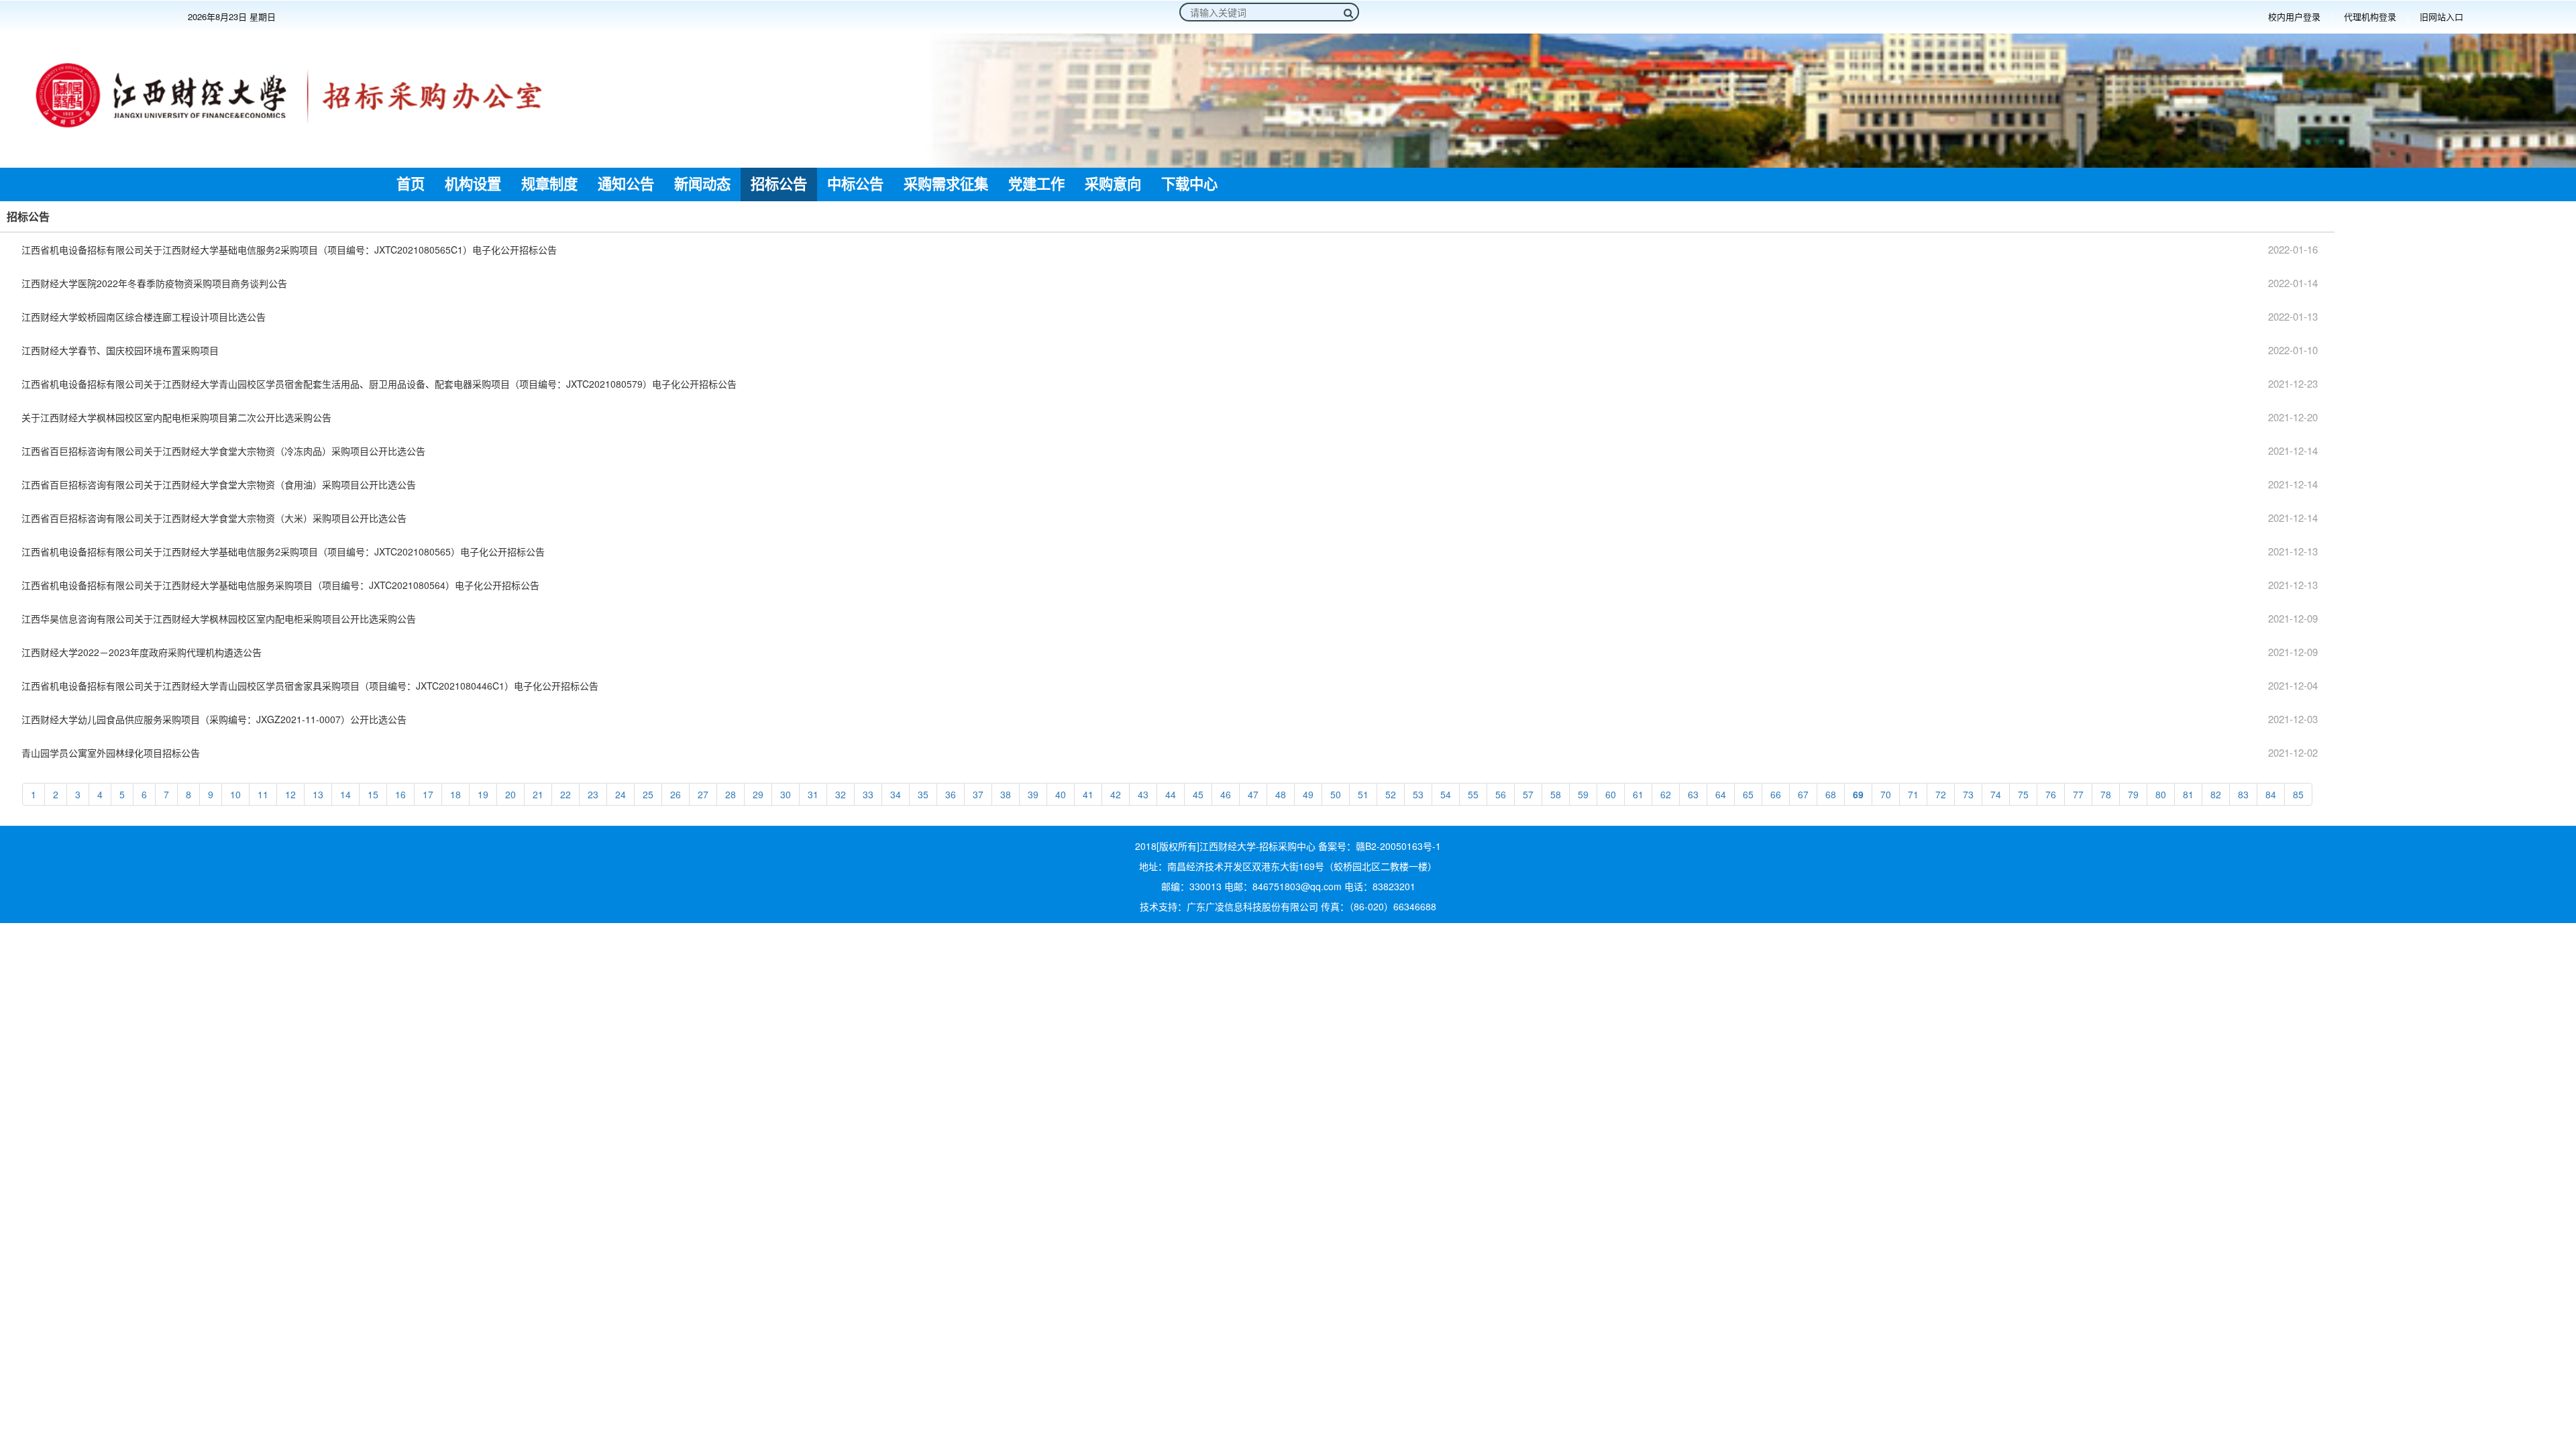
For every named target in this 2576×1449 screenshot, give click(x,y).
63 (1693, 794)
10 (235, 794)
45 (1198, 794)
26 (676, 794)
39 (1033, 794)
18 (455, 794)
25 (648, 794)
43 (1143, 794)
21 (538, 794)
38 (1006, 794)
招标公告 (779, 184)
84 (2271, 794)
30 (786, 794)
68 (1831, 794)
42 (1116, 794)
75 (2023, 794)
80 (2161, 794)
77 (2078, 794)
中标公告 (855, 184)
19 (483, 794)
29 (758, 794)
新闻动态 (702, 184)
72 (1941, 794)
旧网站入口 (2441, 17)
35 (923, 794)
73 (1968, 794)
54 (1446, 794)
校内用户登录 (2294, 17)
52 (1391, 794)
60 (1611, 794)
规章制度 (549, 184)
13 (318, 794)
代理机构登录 (2370, 17)
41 (1088, 794)
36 (951, 794)
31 (813, 794)
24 (621, 794)
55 (1473, 794)
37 (978, 794)
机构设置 (473, 184)
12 (290, 794)
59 (1583, 794)
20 (511, 794)
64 (1721, 794)
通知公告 (626, 184)
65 (1748, 794)
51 (1363, 794)
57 (1528, 794)
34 (896, 794)
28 (731, 794)
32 (841, 794)
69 (1858, 794)
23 (593, 794)
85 (2298, 794)
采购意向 (1113, 184)
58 (1556, 794)
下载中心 (1189, 184)
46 (1226, 794)
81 (2188, 794)
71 (1913, 794)
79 (2133, 794)
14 (345, 794)
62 (1666, 794)
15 (373, 794)
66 (1776, 794)
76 (2051, 794)
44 (1171, 794)
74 (1996, 794)
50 (1336, 794)
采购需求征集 (946, 184)
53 (1418, 794)
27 (703, 794)
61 (1638, 794)
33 (868, 794)
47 (1253, 794)
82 (2216, 794)
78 (2106, 794)
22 (566, 794)
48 (1281, 794)
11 (263, 794)
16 (400, 794)
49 (1308, 794)
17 (428, 794)
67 (1803, 794)
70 (1886, 794)
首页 (411, 184)
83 (2243, 794)
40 (1061, 794)
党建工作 (1036, 184)
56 (1501, 794)
